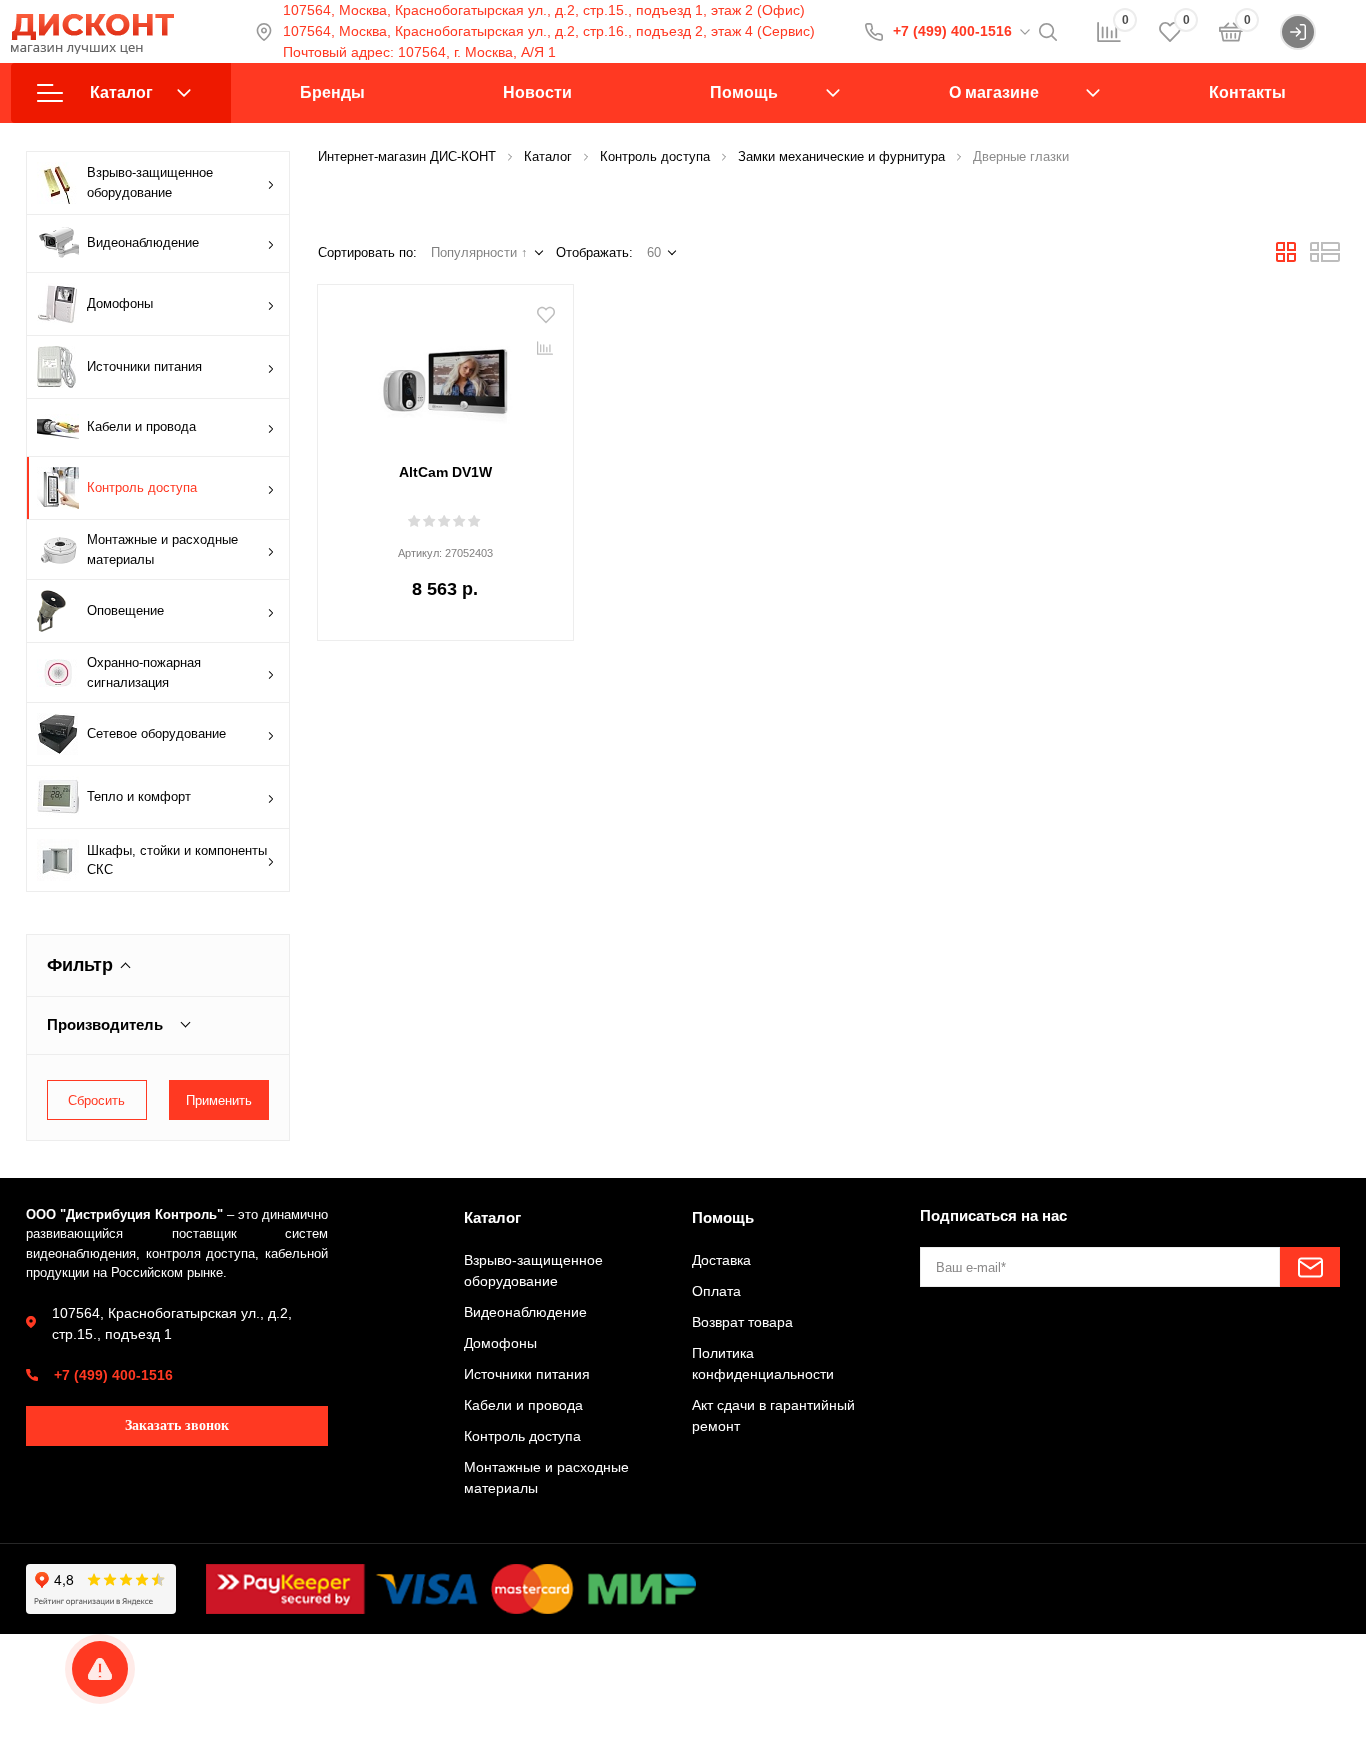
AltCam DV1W (445, 472)
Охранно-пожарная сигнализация (144, 672)
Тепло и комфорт (139, 796)
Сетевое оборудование (156, 733)
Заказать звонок (177, 1425)
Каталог (121, 92)
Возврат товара (742, 1322)
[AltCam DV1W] (445, 376)
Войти (1335, 31)
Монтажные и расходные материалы (162, 549)
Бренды (332, 92)
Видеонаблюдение (143, 242)
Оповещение (125, 610)
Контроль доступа (142, 487)
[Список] (1325, 258)
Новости (537, 92)
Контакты (1247, 92)
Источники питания (144, 366)
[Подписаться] (1310, 1267)
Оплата (716, 1291)
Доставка (721, 1260)
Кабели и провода (141, 426)
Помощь (744, 92)
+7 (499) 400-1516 (952, 31)
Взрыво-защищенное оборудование (150, 182)
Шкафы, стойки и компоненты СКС (177, 860)
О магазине (994, 92)
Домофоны (120, 303)
